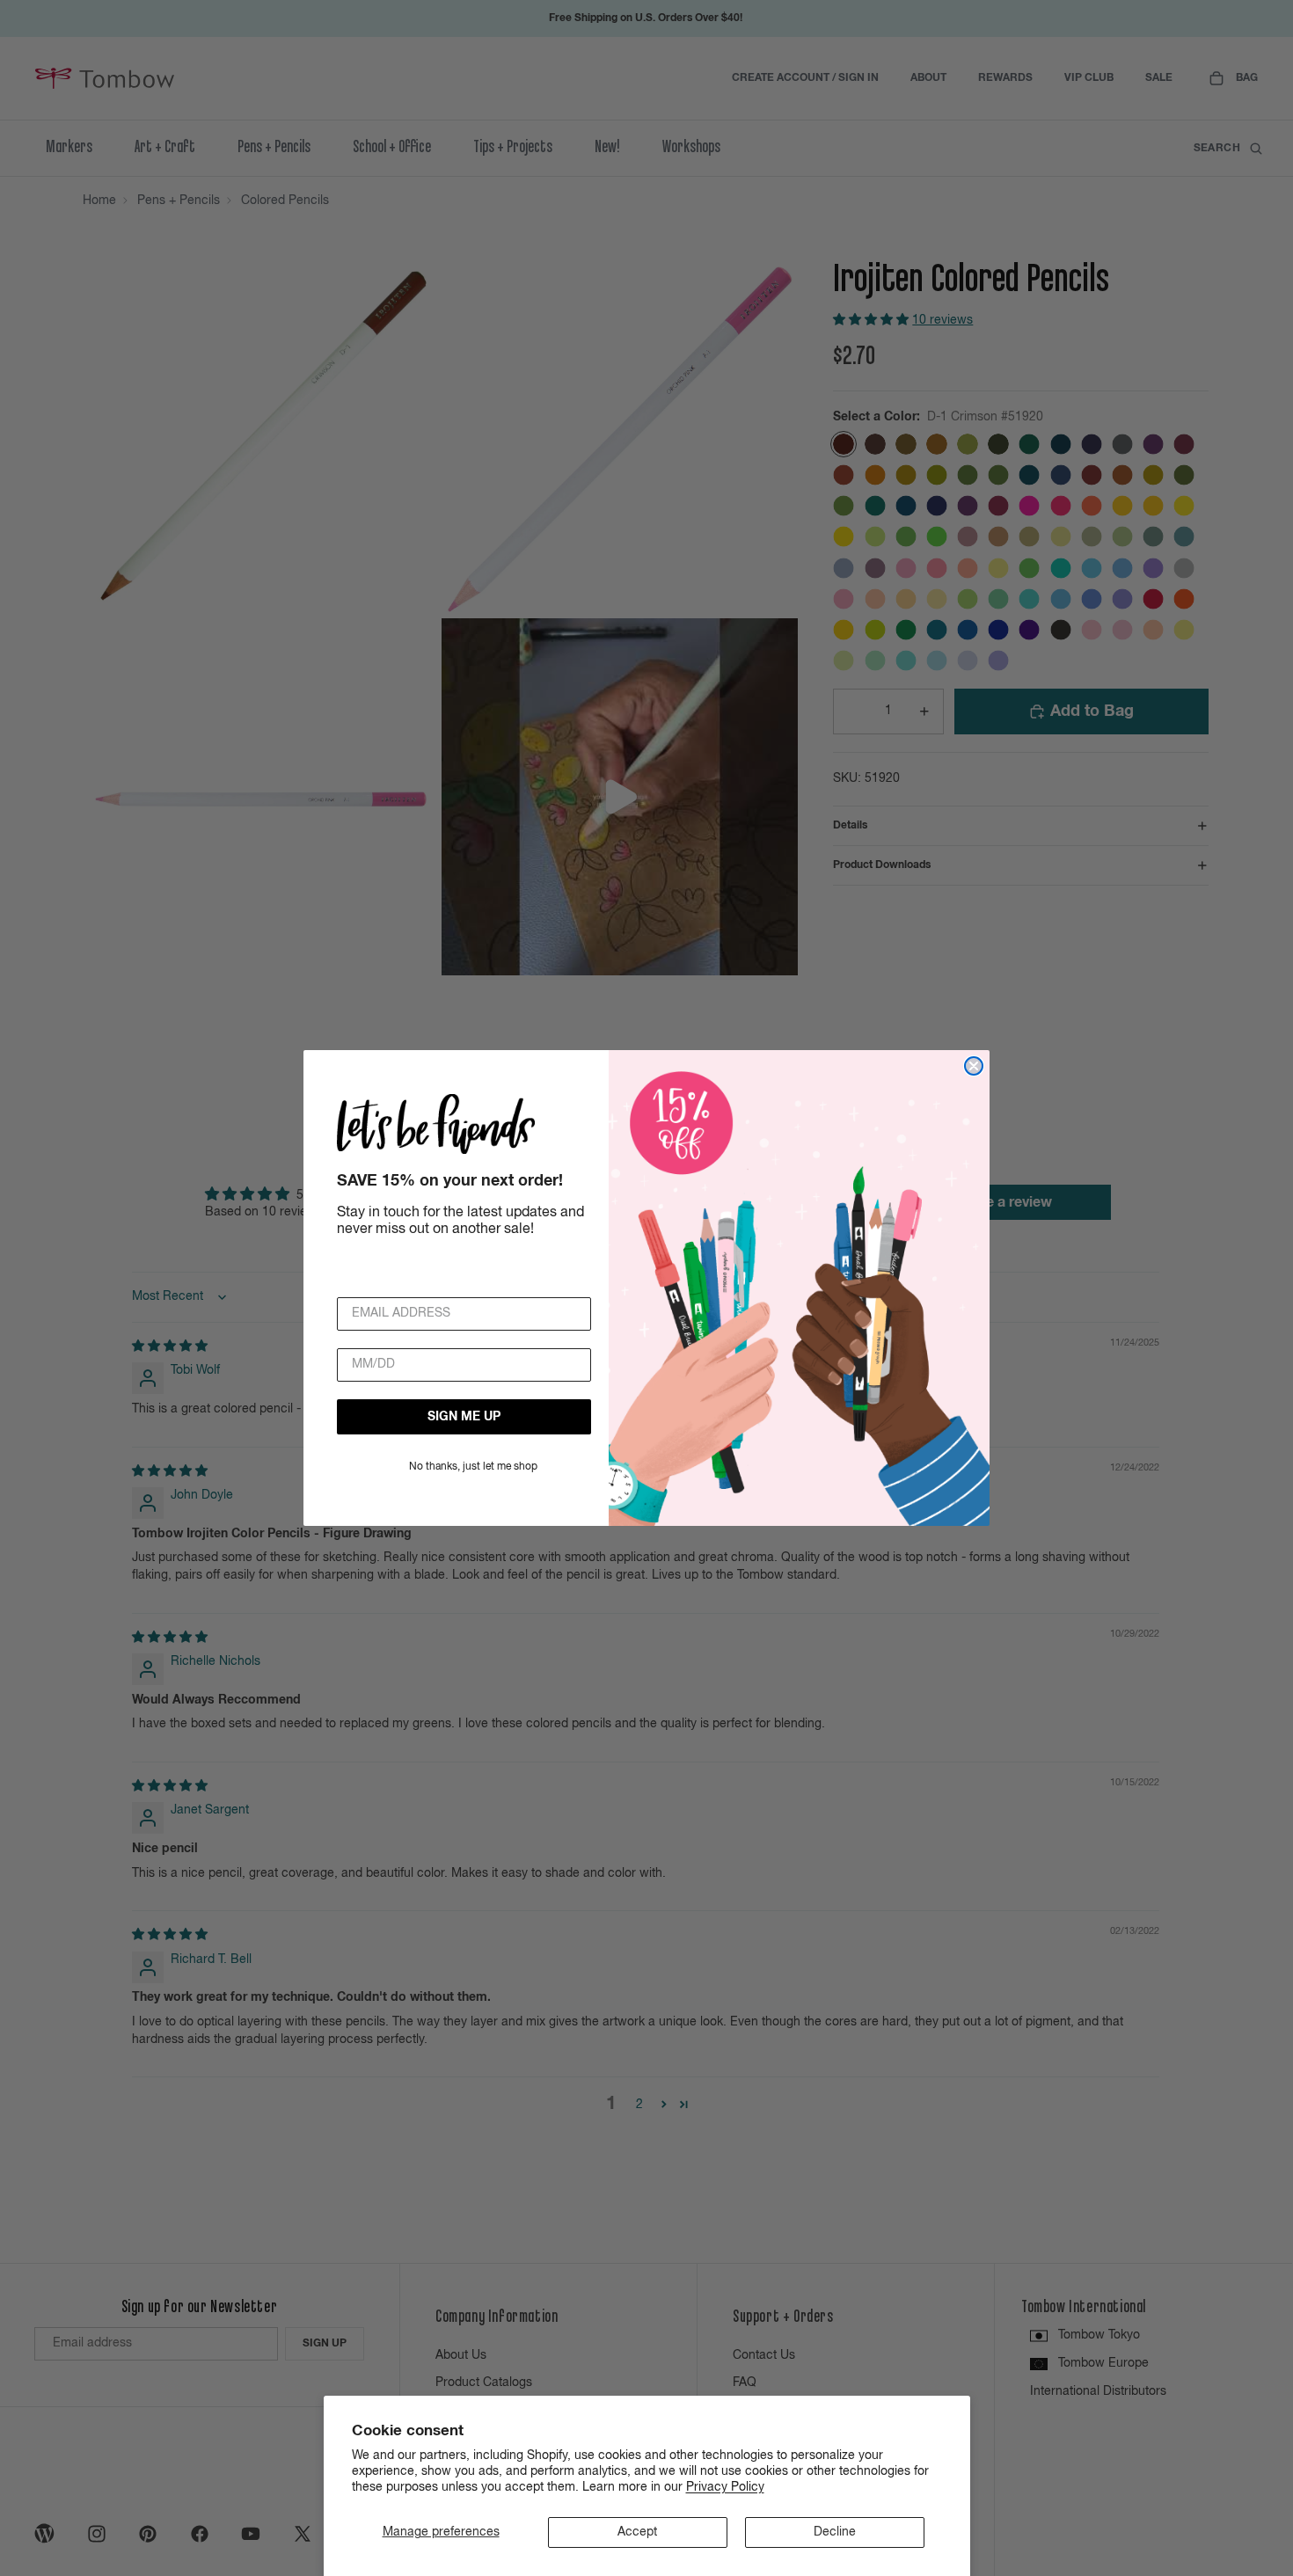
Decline (835, 2532)
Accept (637, 2532)
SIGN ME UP (464, 1417)
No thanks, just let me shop (473, 1467)
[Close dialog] (974, 1066)
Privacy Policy (725, 2487)
